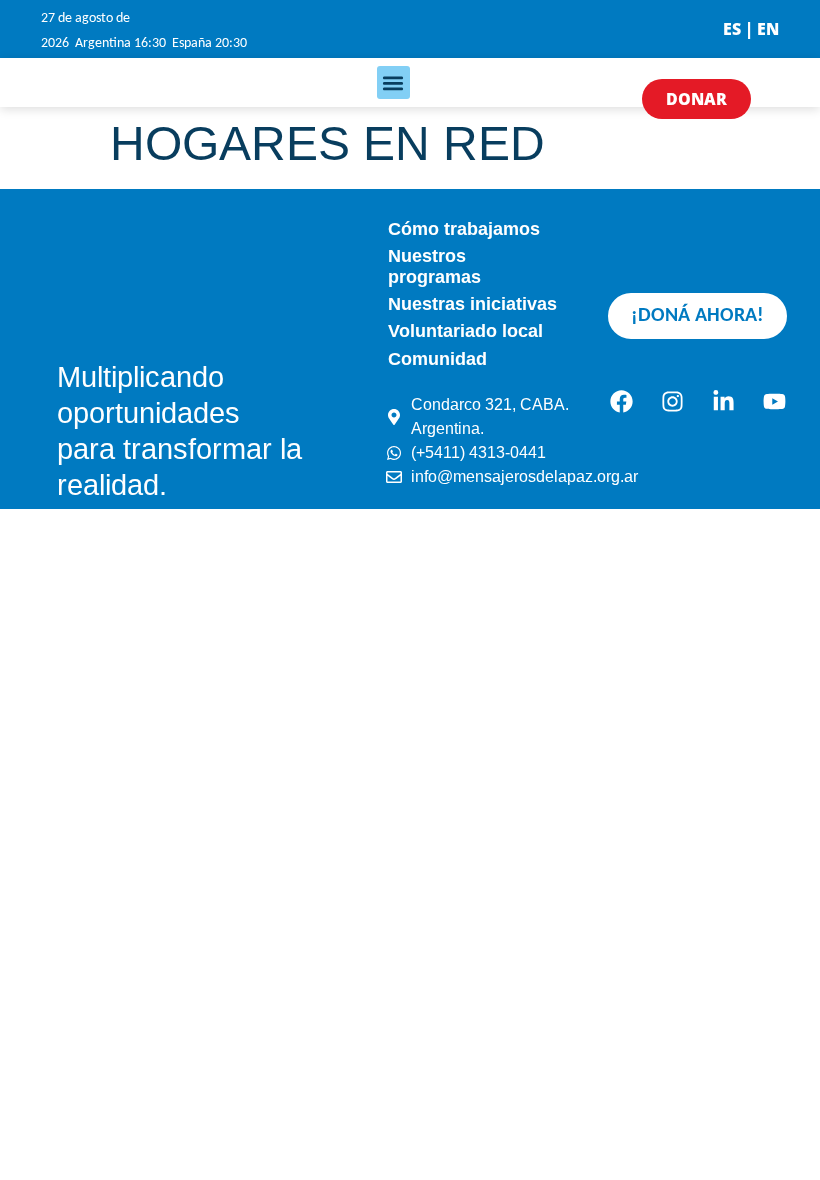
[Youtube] (774, 402)
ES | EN (751, 29)
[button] (393, 82)
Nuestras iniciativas (472, 304)
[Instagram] (672, 402)
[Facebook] (621, 402)
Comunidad (437, 359)
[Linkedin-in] (723, 402)
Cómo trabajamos (464, 229)
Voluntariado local (465, 331)
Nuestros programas (434, 266)
